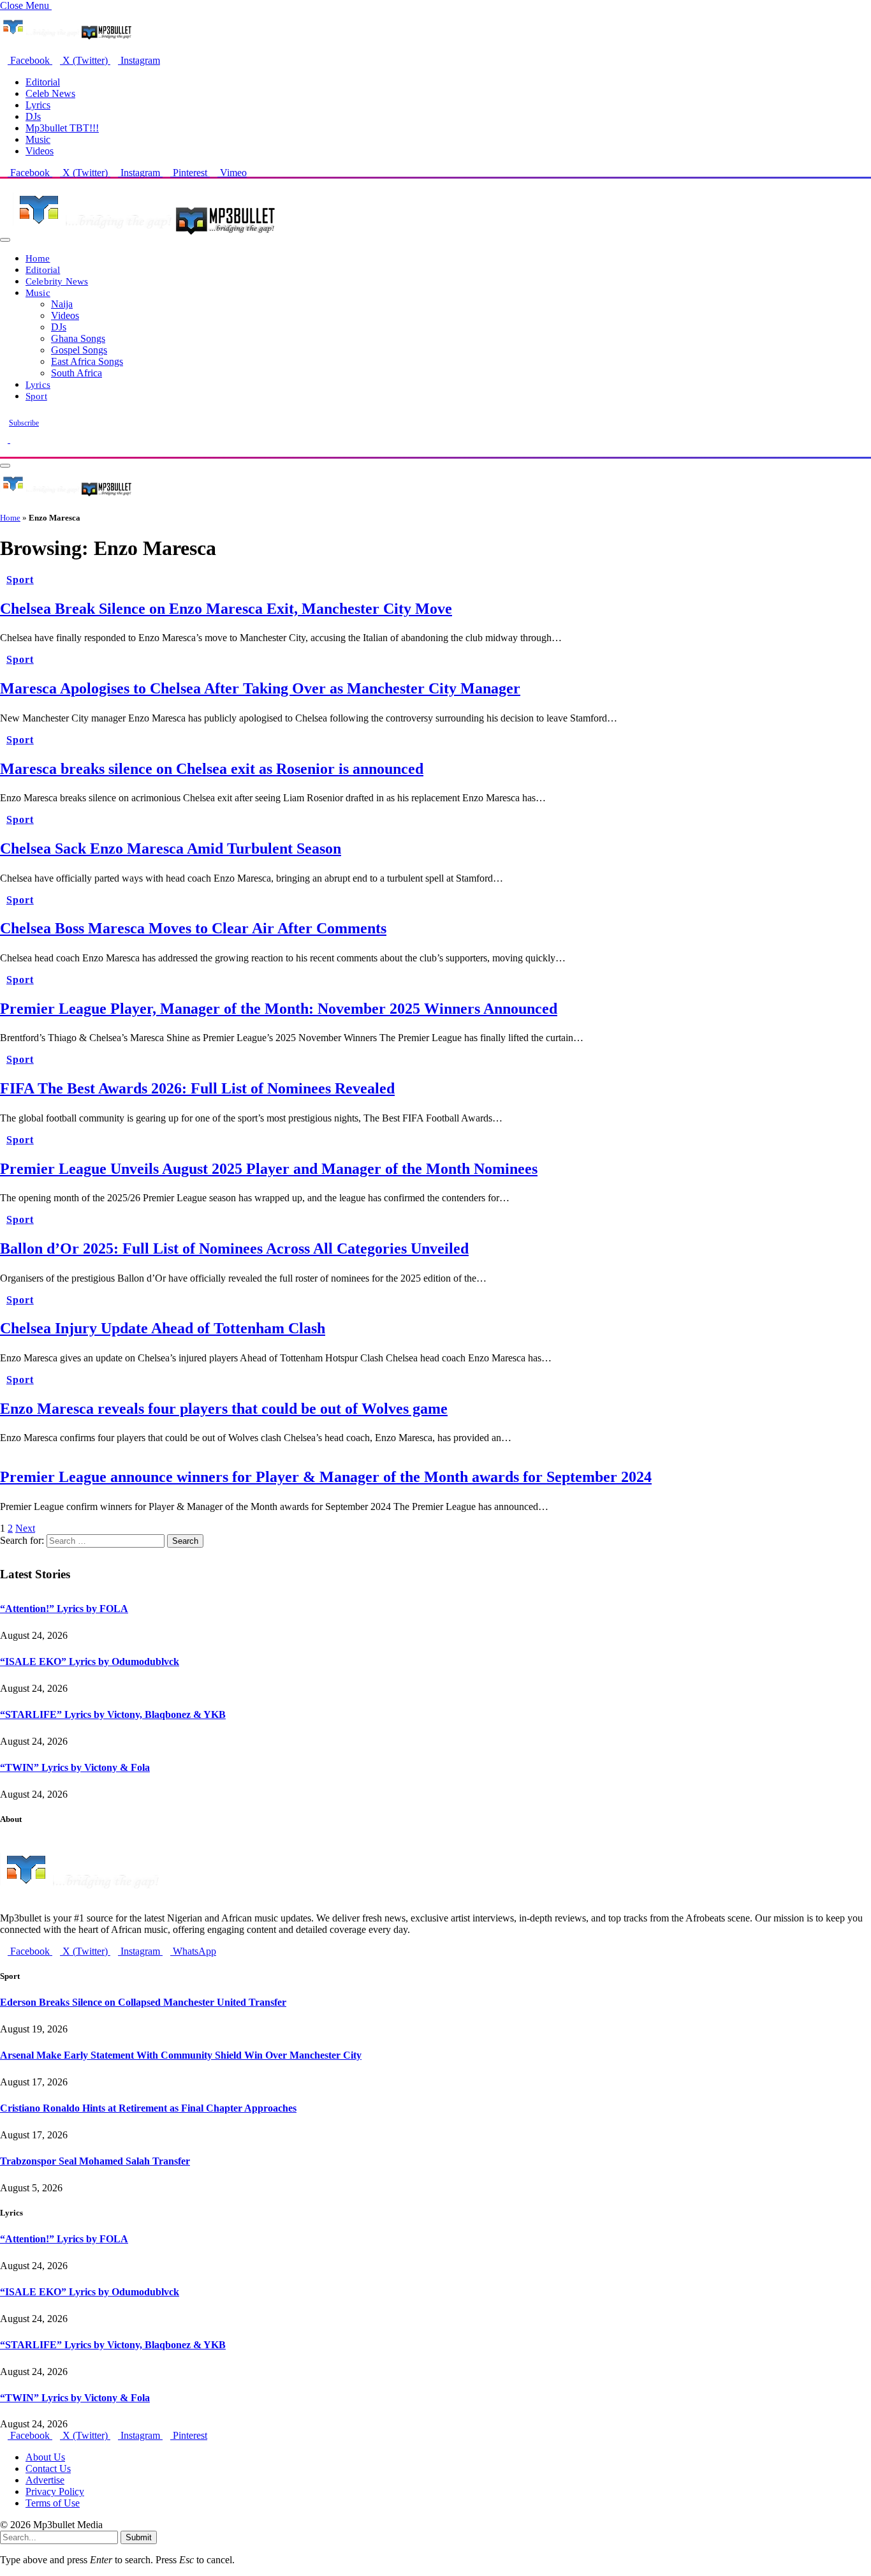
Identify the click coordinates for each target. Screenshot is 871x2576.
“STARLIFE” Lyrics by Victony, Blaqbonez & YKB (113, 1714)
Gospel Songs (79, 350)
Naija (62, 304)
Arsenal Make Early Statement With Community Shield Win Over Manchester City (181, 2055)
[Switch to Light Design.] (14, 439)
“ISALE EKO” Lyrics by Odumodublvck (90, 1662)
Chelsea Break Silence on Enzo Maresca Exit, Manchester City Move (226, 609)
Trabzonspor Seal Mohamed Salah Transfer (95, 2161)
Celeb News (50, 93)
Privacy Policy (55, 2491)
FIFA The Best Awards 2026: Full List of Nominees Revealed (197, 1088)
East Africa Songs (87, 361)
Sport (36, 396)
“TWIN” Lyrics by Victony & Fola (75, 1767)
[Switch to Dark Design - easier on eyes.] (5, 439)
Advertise (45, 2480)
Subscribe (24, 423)
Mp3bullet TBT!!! (62, 128)
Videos (40, 151)
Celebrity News (57, 281)
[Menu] (5, 240)
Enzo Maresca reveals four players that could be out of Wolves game (224, 1409)
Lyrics (38, 105)
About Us (45, 2457)
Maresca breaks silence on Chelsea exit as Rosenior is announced (212, 769)
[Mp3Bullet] (144, 236)
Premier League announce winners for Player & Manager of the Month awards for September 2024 (326, 1477)
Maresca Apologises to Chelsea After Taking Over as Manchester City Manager (260, 688)
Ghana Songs (78, 338)
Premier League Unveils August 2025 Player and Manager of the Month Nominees (269, 1169)
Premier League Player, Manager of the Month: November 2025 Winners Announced (279, 1009)
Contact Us (48, 2469)
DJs (33, 116)
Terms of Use (53, 2503)
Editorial (43, 82)
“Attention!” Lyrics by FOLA (64, 1609)
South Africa (77, 373)
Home (38, 258)
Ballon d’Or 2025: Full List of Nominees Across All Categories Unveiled (234, 1248)
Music (38, 139)
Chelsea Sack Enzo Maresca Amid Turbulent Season (171, 848)
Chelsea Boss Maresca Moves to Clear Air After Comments (193, 928)
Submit (139, 2537)
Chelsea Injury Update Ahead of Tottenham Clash (163, 1328)
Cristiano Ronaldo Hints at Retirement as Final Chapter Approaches (148, 2108)
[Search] (4, 451)
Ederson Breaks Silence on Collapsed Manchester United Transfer (143, 2002)
